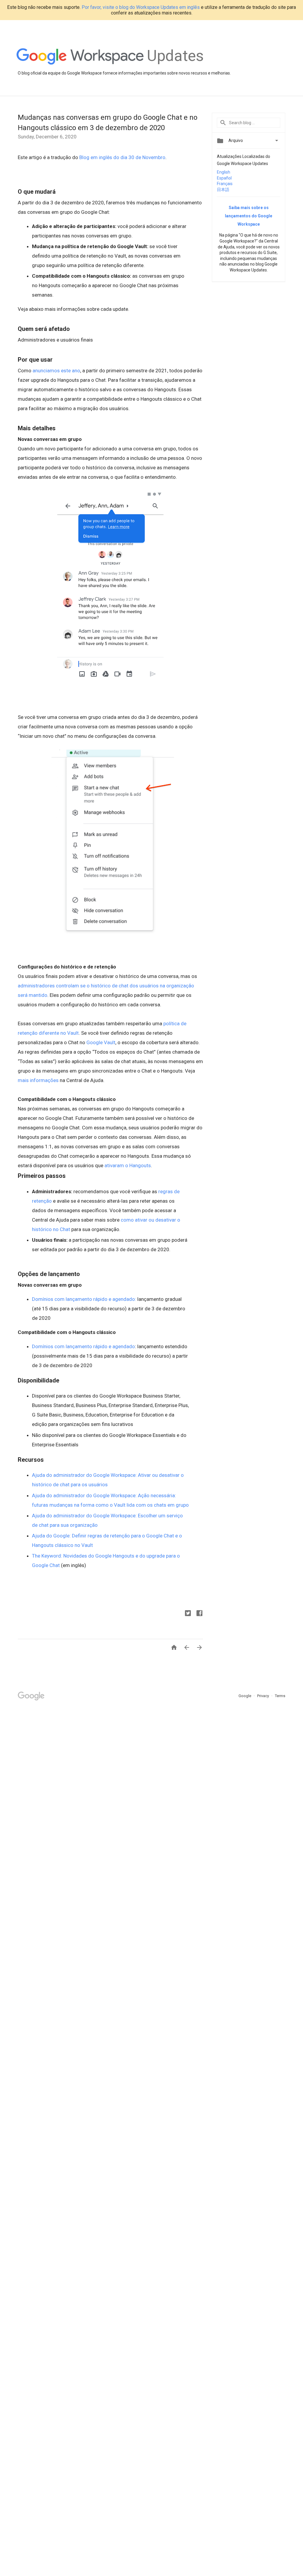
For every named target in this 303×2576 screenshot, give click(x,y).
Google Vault (101, 1042)
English (224, 172)
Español (224, 178)
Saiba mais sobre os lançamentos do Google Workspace (249, 216)
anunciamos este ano (56, 371)
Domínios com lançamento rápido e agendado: (84, 1299)
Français (225, 184)
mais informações (38, 1080)
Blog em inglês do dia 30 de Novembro (122, 157)
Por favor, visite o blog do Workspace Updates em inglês (141, 7)
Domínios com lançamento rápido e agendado (83, 1346)
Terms (280, 1696)
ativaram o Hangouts (128, 1165)
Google (245, 1696)
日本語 (223, 190)
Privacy (263, 1696)
